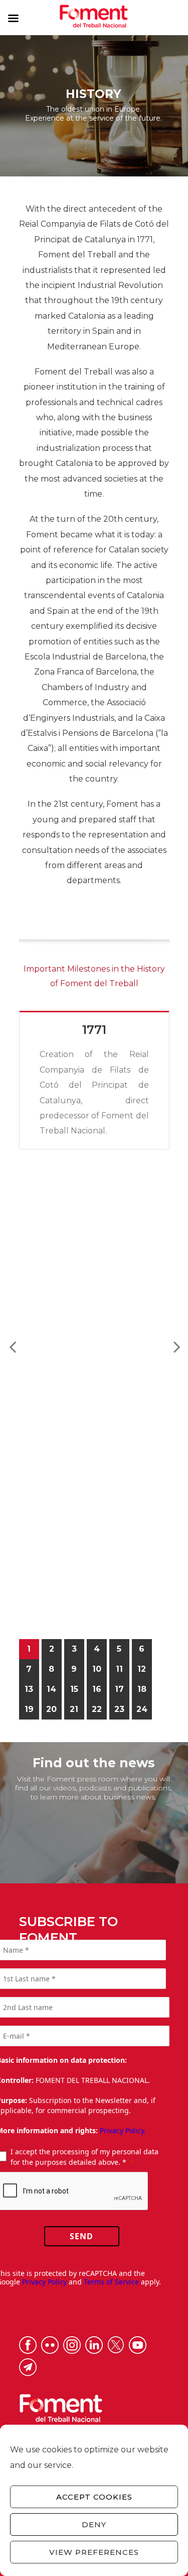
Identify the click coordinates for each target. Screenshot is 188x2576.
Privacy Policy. (123, 2130)
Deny (94, 2524)
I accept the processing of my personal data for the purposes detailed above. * (84, 2157)
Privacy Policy (44, 2282)
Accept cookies (94, 2497)
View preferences (94, 2552)
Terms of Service (111, 2282)
